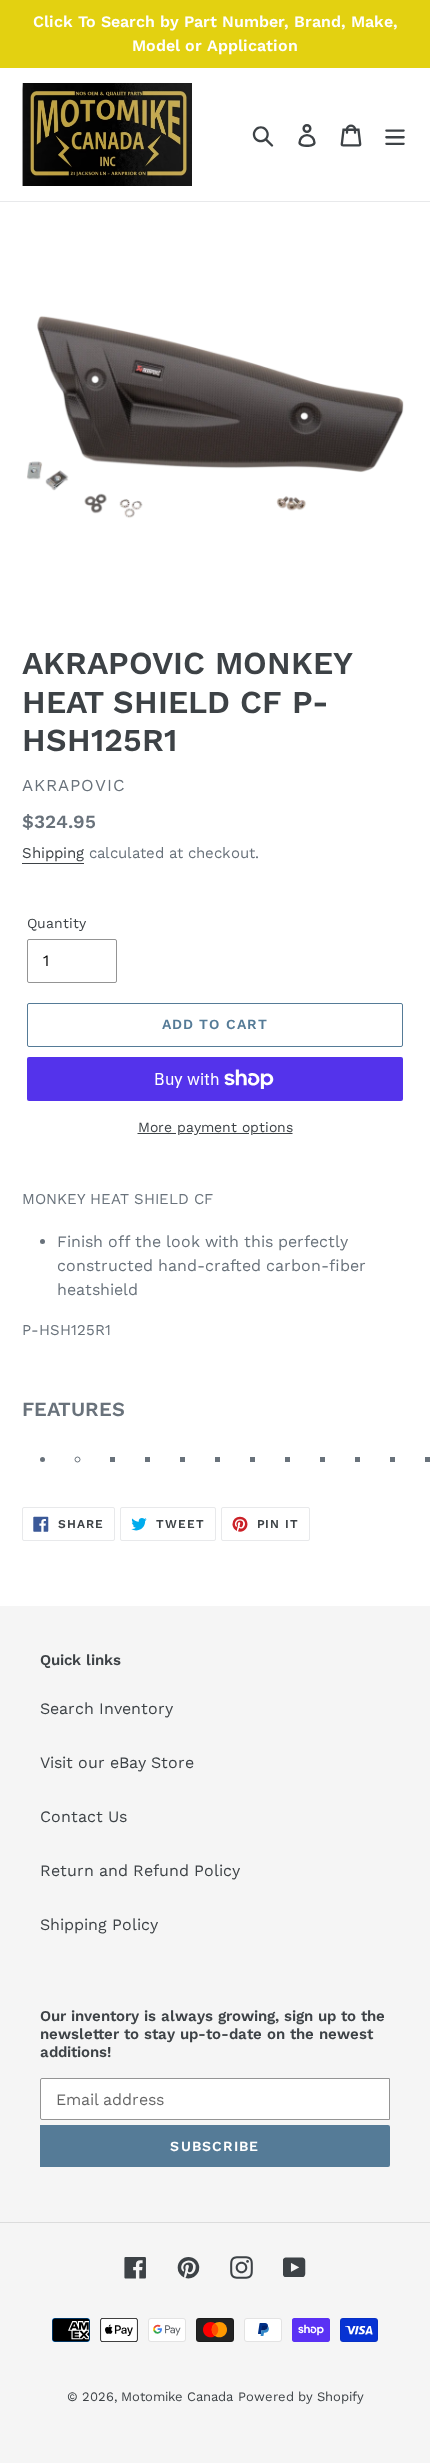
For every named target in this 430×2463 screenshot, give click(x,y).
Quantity (56, 923)
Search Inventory (106, 1708)
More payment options (215, 1127)
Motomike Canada (177, 2396)
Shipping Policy (99, 1924)
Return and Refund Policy (140, 1870)
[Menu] (395, 134)
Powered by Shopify (301, 2396)
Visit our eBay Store (117, 1762)
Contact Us (83, 1816)
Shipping (53, 853)
